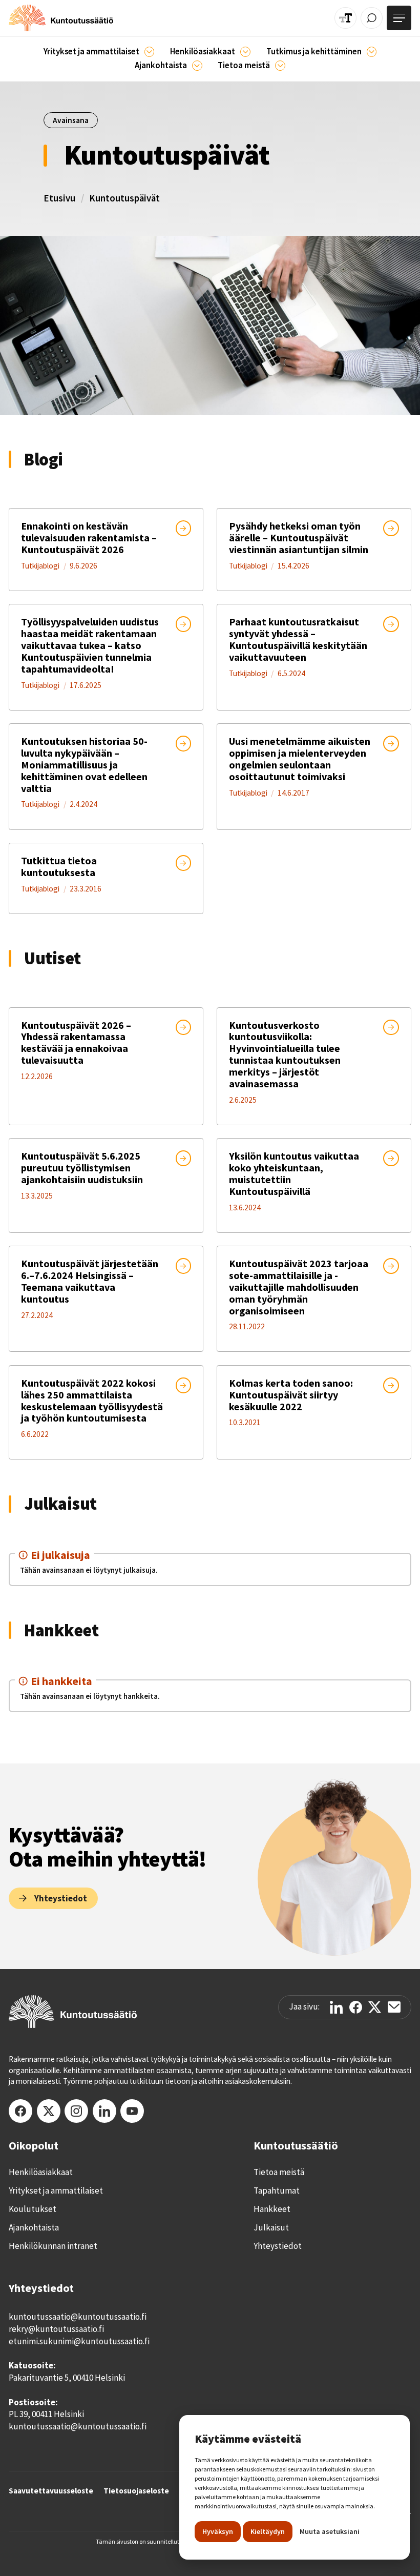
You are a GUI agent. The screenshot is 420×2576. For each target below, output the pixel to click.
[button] (99, 52)
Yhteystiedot (278, 2246)
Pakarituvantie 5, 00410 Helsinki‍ (67, 2378)
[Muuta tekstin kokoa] (345, 18)
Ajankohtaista (34, 2227)
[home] (61, 18)
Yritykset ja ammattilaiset (56, 2190)
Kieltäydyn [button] (268, 2531)
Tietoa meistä (279, 2172)
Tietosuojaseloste (136, 2491)
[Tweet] (375, 2007)
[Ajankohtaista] (372, 52)
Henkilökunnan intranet (53, 2246)
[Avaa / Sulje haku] (372, 18)
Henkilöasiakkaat (41, 2172)
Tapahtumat (277, 2190)
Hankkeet (272, 2209)
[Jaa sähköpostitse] (394, 2007)
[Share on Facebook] (356, 2007)
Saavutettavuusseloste (51, 2491)
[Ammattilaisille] (150, 52)
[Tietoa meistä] (280, 66)
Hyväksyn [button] (218, 2531)
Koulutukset (33, 2209)
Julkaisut (271, 2227)
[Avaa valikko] (399, 18)
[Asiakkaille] (245, 52)
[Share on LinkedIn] (336, 2007)
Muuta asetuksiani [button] (330, 2531)
